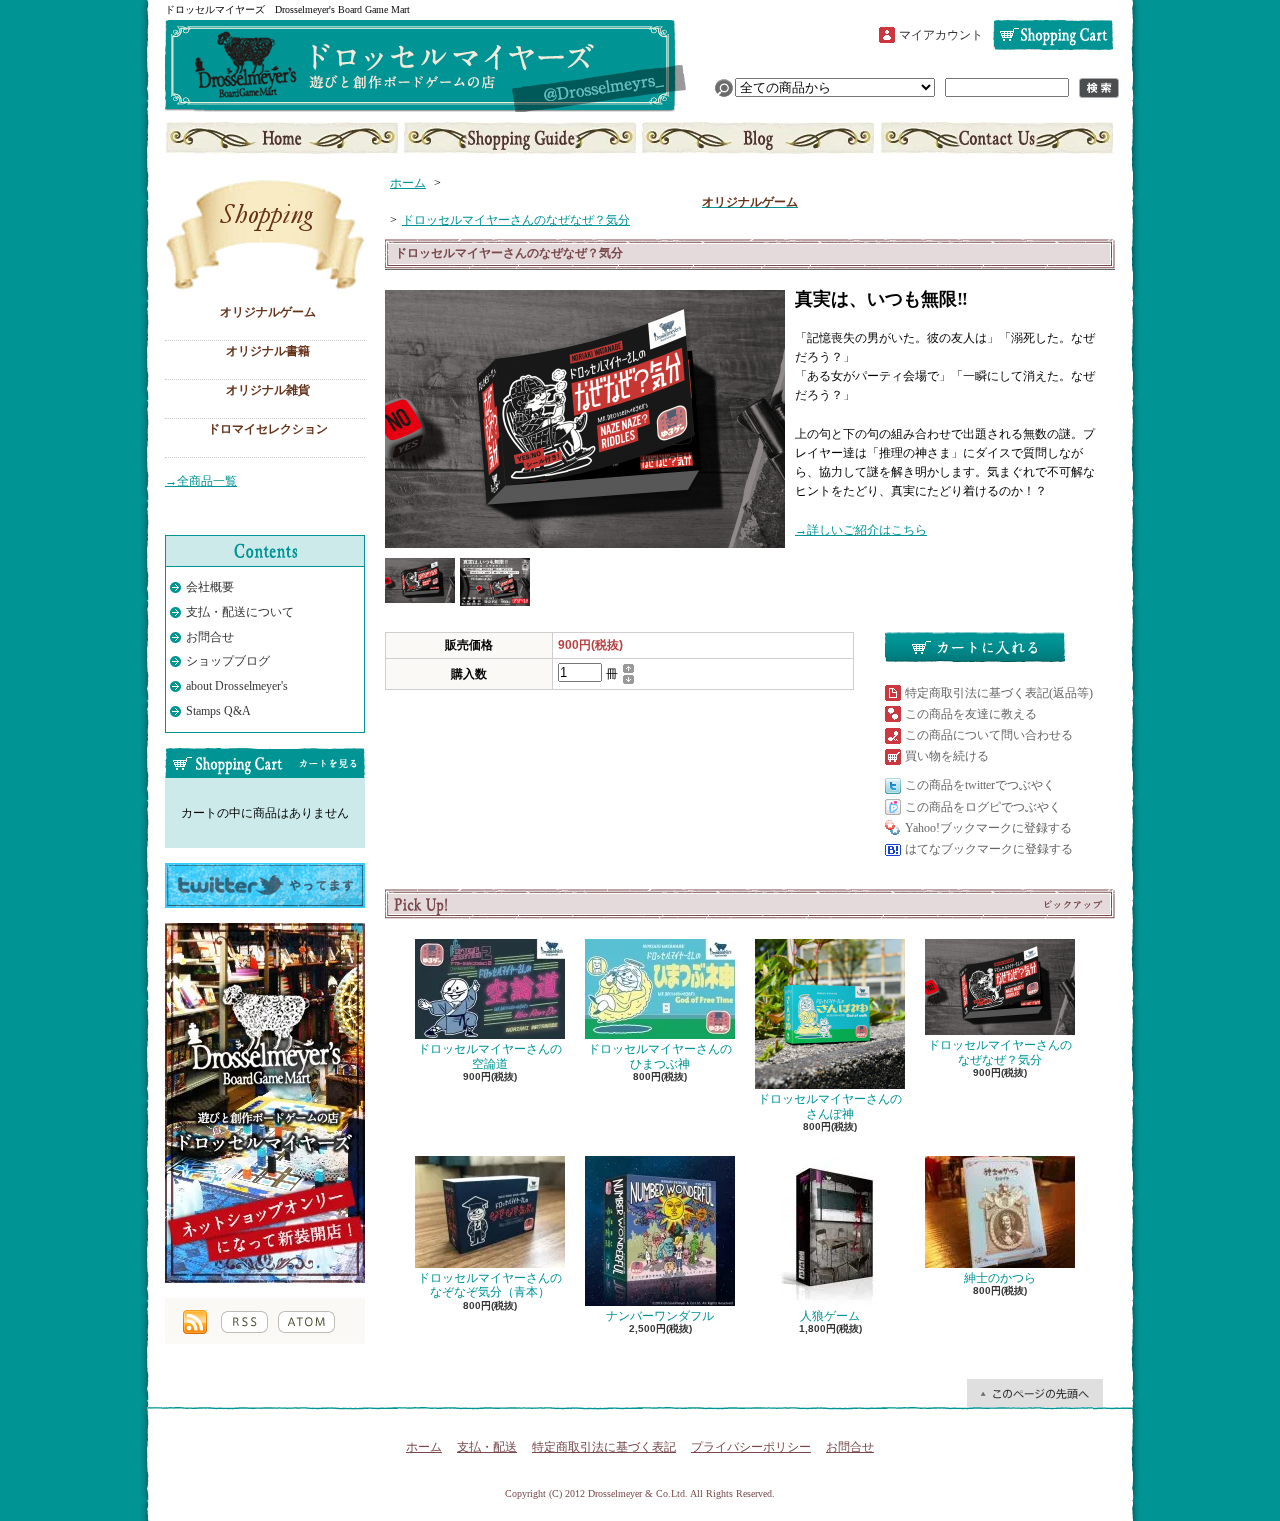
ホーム (283, 138)
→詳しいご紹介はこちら (861, 530)
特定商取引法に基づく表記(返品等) (999, 693)
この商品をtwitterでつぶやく (980, 785)
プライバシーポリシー (751, 1447)
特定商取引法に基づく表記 (604, 1447)
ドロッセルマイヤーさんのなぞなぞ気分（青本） (490, 1285)
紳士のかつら (1000, 1278)
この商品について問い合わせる (989, 735)
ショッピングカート (1053, 35)
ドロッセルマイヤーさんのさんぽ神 (830, 1106)
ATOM (306, 1322)
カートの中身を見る (265, 763)
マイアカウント (941, 35)
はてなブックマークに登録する (989, 849)
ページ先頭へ (1035, 1393)
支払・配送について (520, 138)
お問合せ (995, 138)
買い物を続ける (947, 756)
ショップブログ (758, 138)
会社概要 (210, 587)
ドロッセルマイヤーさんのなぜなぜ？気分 (516, 220)
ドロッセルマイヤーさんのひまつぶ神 (660, 1056)
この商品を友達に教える (971, 714)
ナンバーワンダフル (660, 1316)
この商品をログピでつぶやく (983, 807)
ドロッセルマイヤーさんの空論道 (490, 1056)
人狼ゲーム (830, 1316)
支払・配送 (487, 1447)
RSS (244, 1322)
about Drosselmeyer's (237, 686)
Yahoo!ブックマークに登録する (988, 828)
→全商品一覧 (201, 481)
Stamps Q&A (218, 711)
